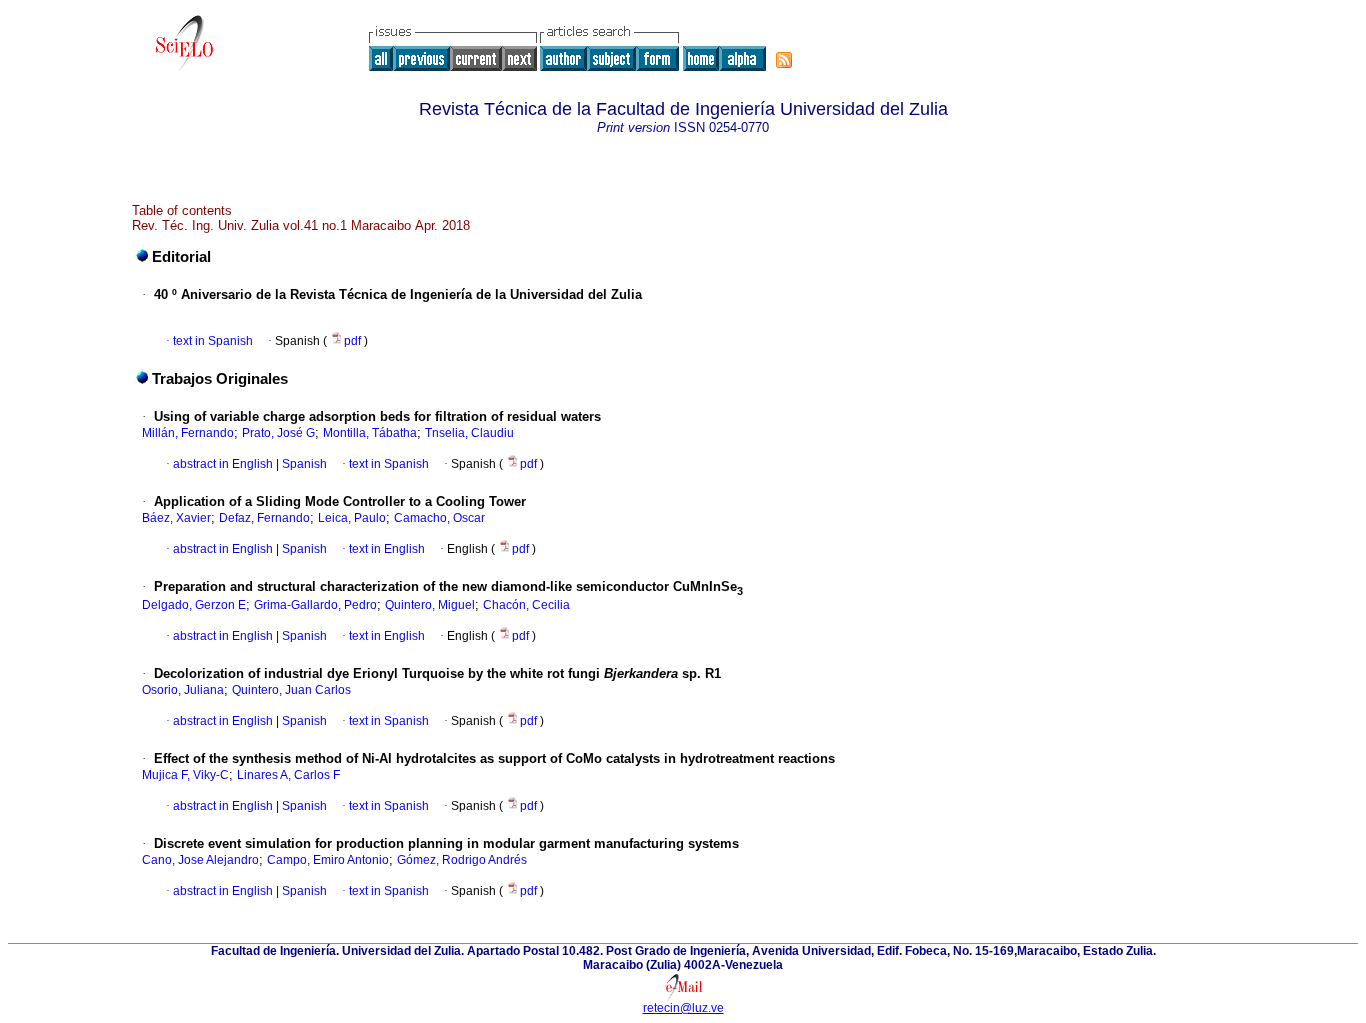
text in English (387, 549)
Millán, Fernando (188, 433)
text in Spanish (213, 341)
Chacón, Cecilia (526, 605)
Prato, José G (278, 433)
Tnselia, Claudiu (469, 433)
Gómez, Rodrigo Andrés (462, 860)
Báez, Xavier (176, 518)
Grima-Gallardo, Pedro (315, 605)
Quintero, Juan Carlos (291, 690)
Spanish (303, 464)
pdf (354, 341)
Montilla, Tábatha (370, 433)
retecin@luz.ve (683, 1008)
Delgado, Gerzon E (194, 605)
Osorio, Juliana (183, 690)
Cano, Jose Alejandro (200, 860)
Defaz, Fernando (264, 518)
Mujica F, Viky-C (185, 775)
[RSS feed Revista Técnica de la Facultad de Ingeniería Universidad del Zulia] (784, 60)
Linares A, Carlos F (288, 775)
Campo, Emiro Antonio (328, 860)
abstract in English (223, 464)
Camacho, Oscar (439, 518)
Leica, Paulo (352, 518)
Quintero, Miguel (430, 605)
